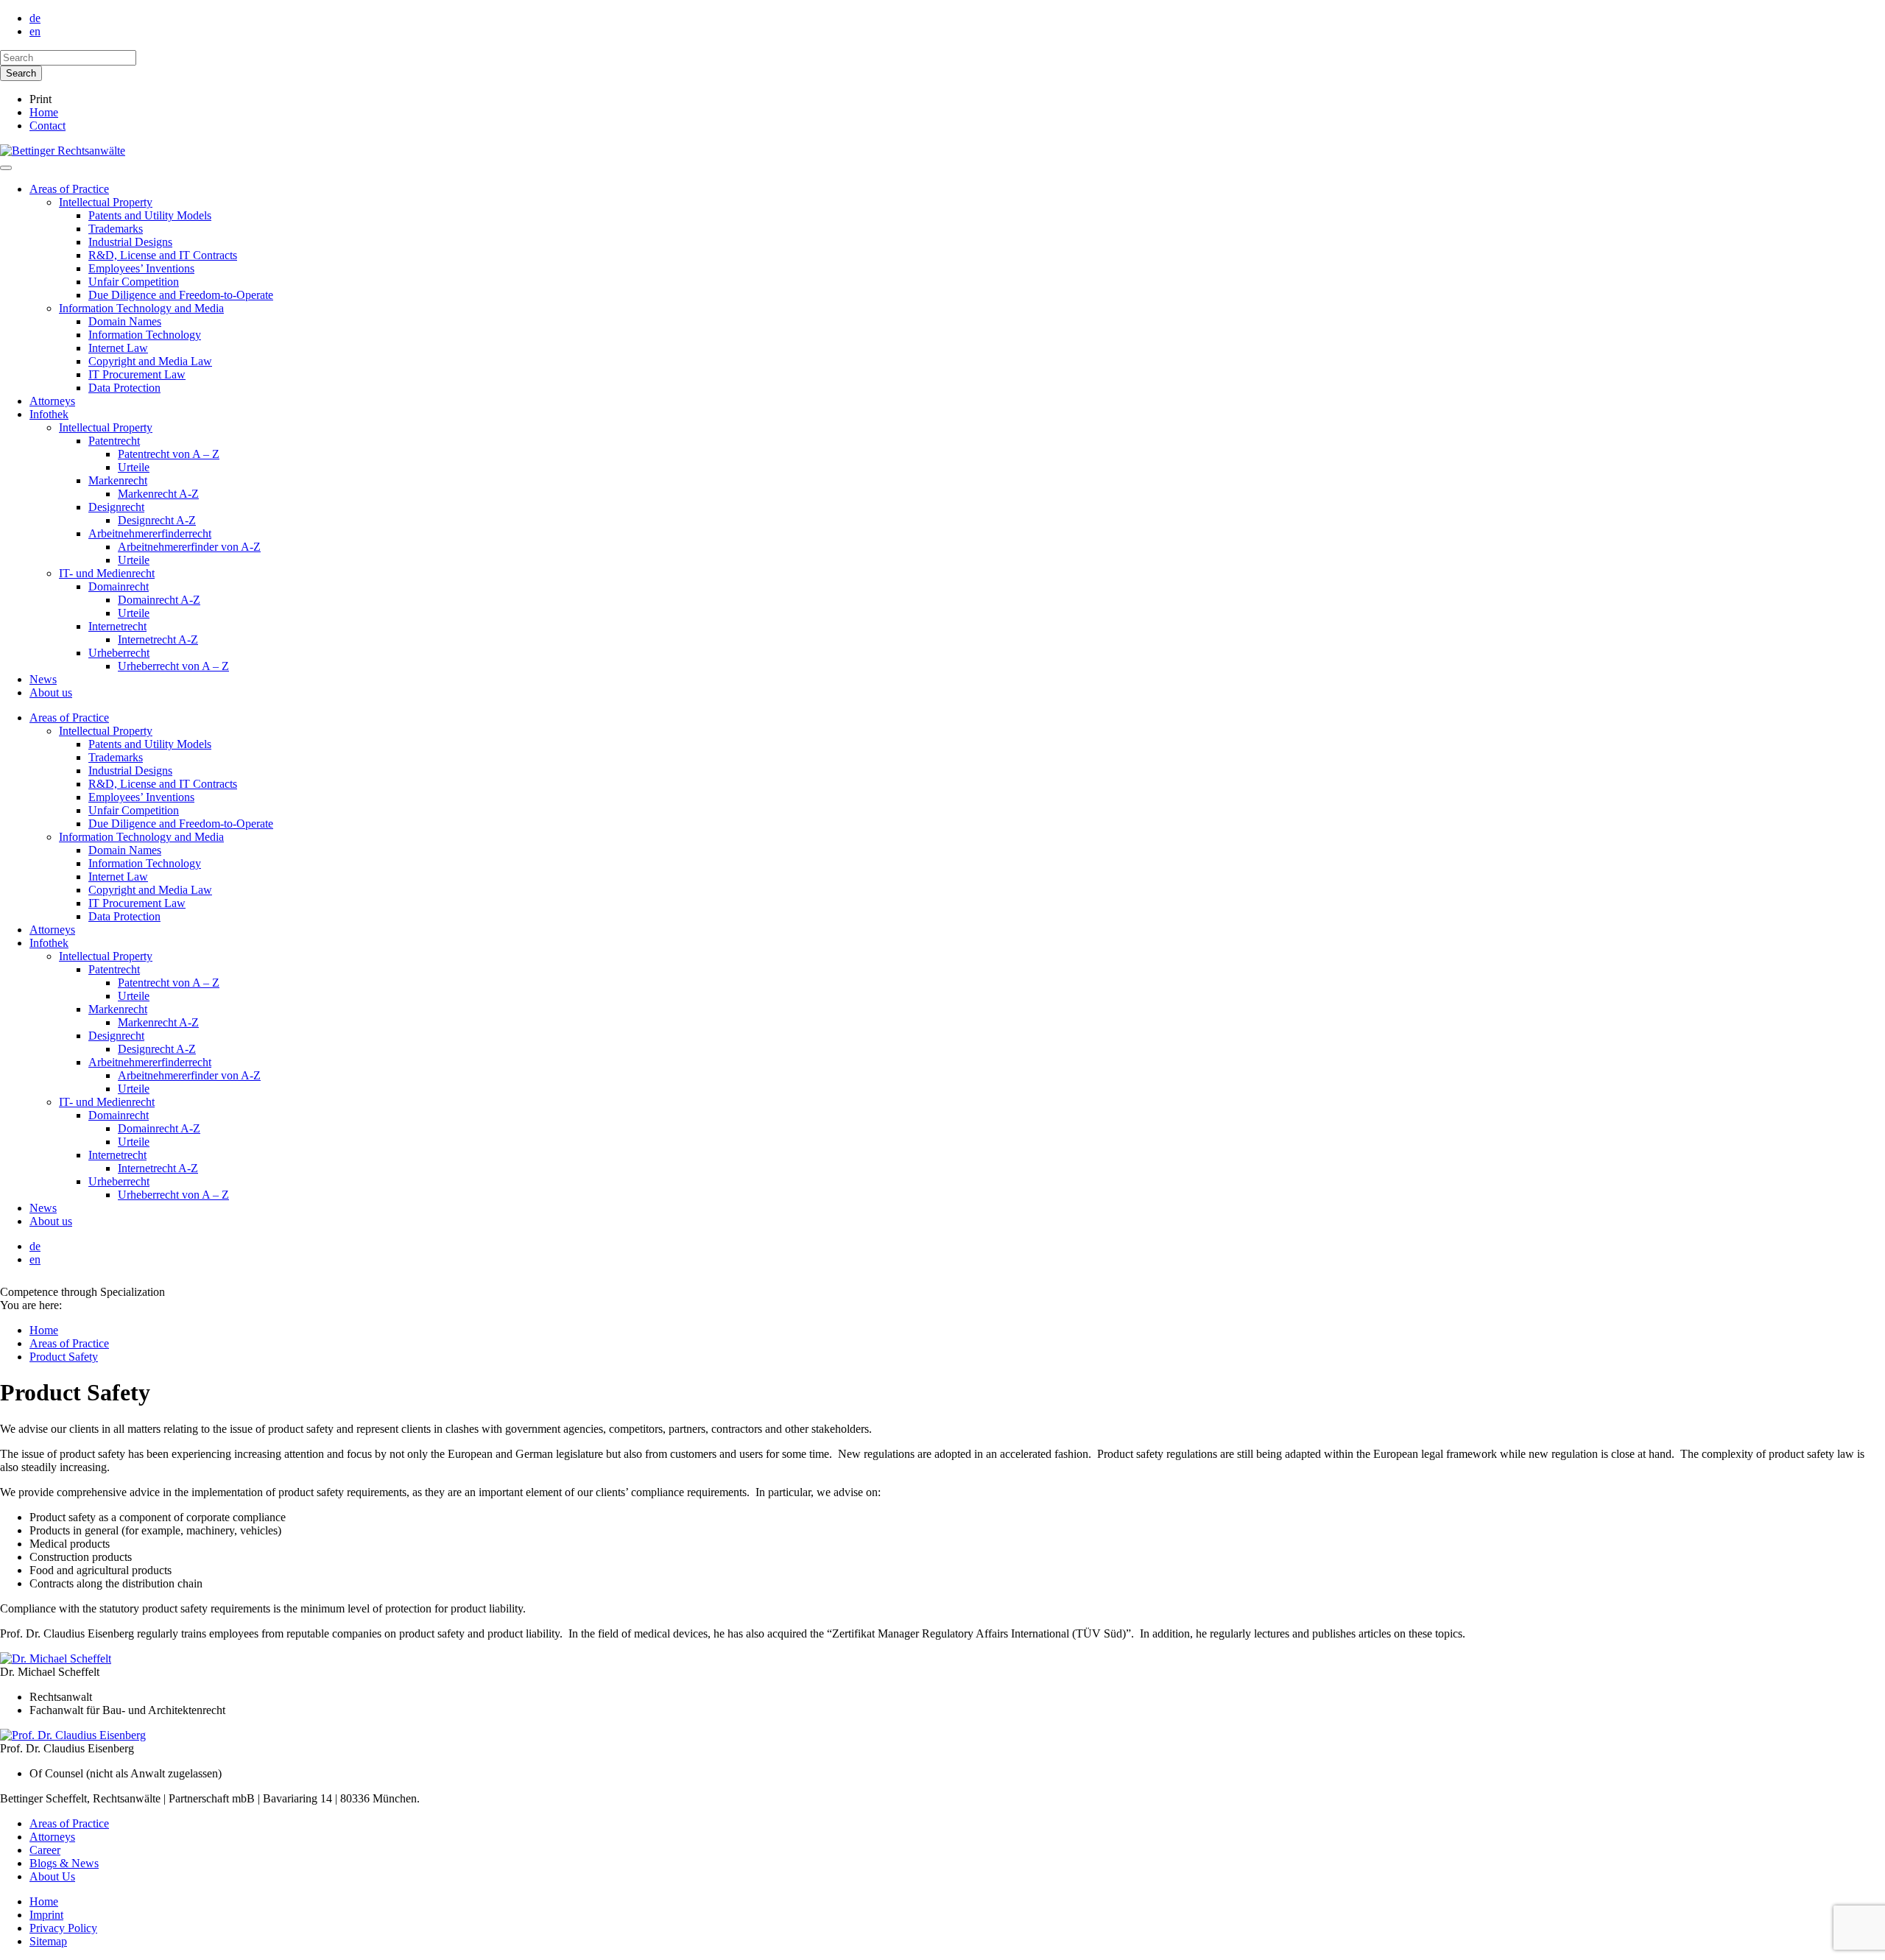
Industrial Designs (130, 242)
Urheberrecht (119, 653)
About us (51, 692)
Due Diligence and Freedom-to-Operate (181, 295)
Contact (47, 126)
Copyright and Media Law (150, 361)
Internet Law (118, 348)
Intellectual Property (106, 202)
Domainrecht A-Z (159, 600)
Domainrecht (119, 586)
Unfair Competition (134, 282)
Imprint (46, 1915)
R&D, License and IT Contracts (163, 255)
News (43, 679)
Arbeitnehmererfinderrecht (150, 533)
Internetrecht (117, 626)
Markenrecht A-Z (158, 494)
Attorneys (52, 401)
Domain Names (125, 321)
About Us (52, 1876)
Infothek (49, 414)
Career (45, 1850)
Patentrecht (114, 441)
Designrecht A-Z (157, 520)
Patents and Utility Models (150, 215)
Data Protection (124, 388)
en (35, 31)
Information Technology (145, 335)
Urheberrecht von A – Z (173, 666)
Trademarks (116, 229)
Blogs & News (64, 1863)
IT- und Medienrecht (107, 573)
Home (44, 112)
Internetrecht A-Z (158, 639)
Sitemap (48, 1941)
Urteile (134, 467)
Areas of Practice (69, 189)
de (35, 18)
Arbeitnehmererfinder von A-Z (189, 547)
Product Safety (64, 1357)
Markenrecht (118, 480)
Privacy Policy (63, 1928)
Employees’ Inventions (141, 268)
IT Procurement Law (137, 374)
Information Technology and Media (141, 308)
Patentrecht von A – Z (169, 454)
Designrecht (116, 507)
